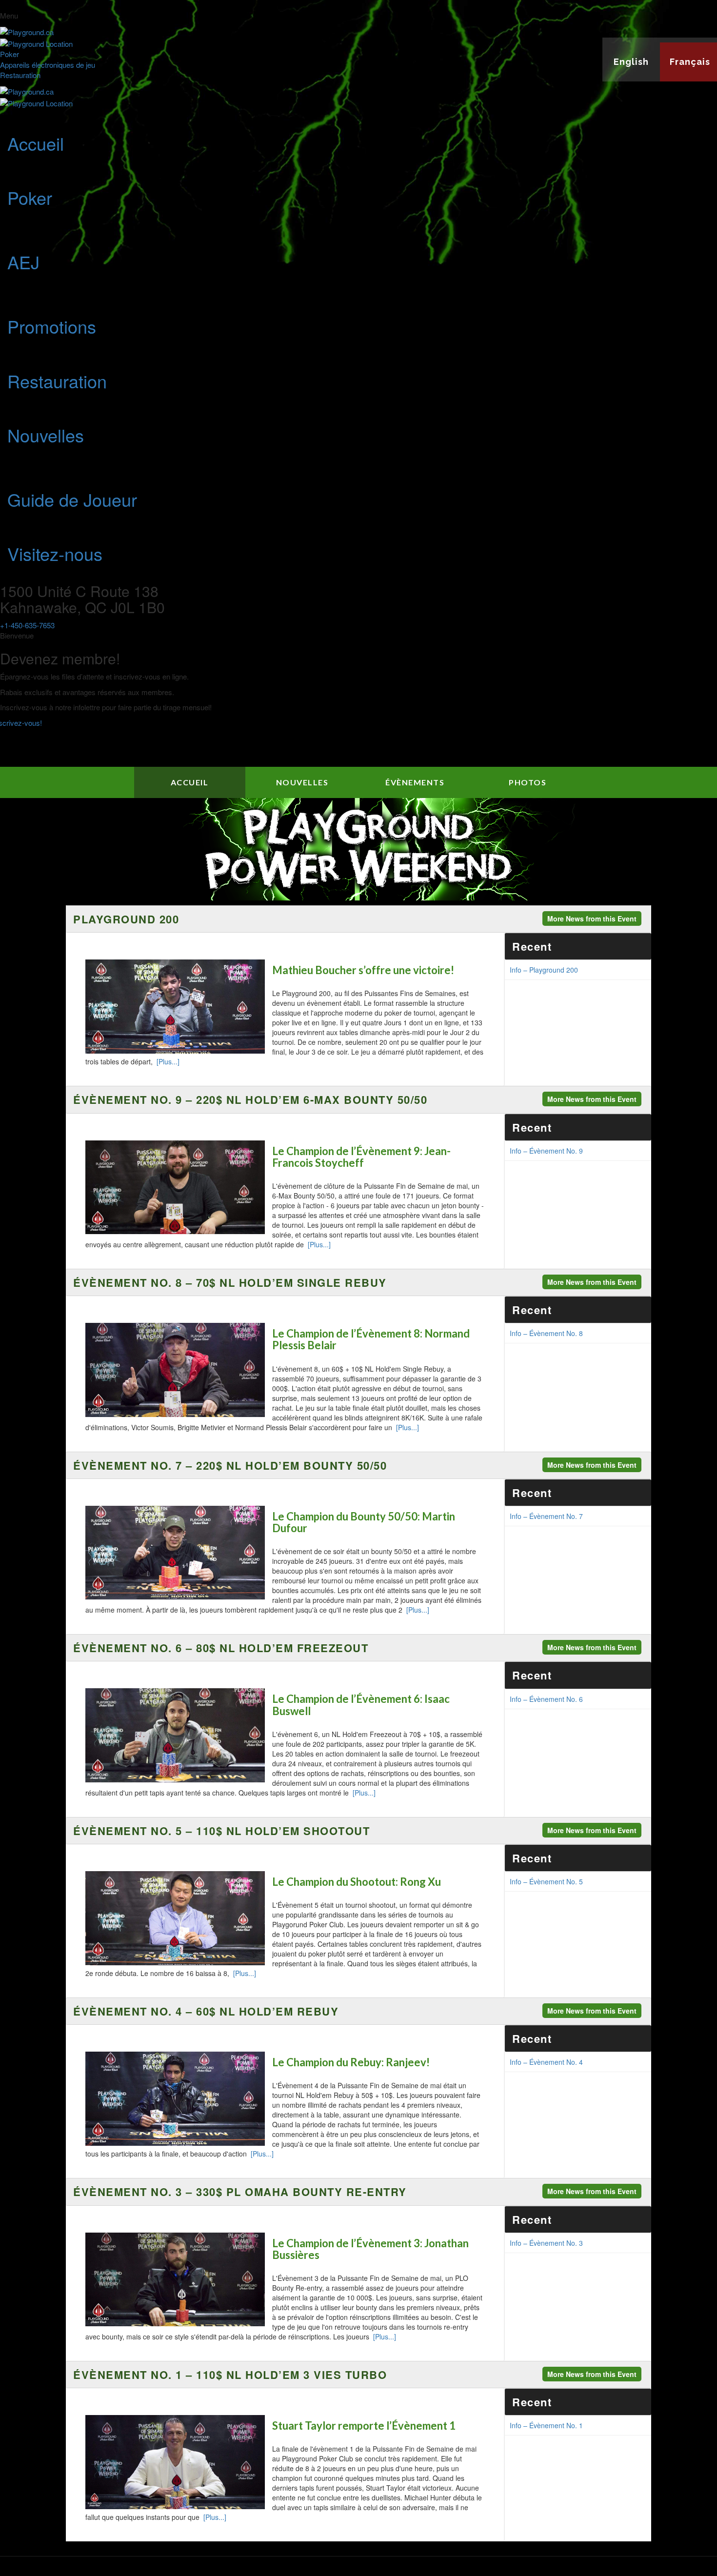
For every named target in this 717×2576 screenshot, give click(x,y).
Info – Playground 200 (544, 970)
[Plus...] (168, 1061)
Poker (10, 54)
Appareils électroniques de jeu (48, 65)
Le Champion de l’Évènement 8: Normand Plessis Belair (371, 1339)
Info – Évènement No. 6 (546, 1699)
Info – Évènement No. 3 (546, 2243)
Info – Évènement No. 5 (546, 1881)
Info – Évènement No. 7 (546, 1516)
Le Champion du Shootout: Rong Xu (357, 1882)
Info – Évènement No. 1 (546, 2425)
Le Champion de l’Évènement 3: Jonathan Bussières (370, 2249)
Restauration (20, 75)
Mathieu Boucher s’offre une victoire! (363, 970)
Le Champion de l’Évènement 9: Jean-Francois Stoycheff (361, 1157)
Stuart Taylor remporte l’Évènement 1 (364, 2426)
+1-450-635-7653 (27, 625)
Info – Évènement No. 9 (546, 1151)
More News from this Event (592, 919)
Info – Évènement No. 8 (546, 1333)
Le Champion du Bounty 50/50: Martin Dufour (364, 1522)
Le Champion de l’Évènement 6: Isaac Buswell (361, 1705)
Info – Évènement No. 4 (546, 2062)
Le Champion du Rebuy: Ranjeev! (351, 2062)
